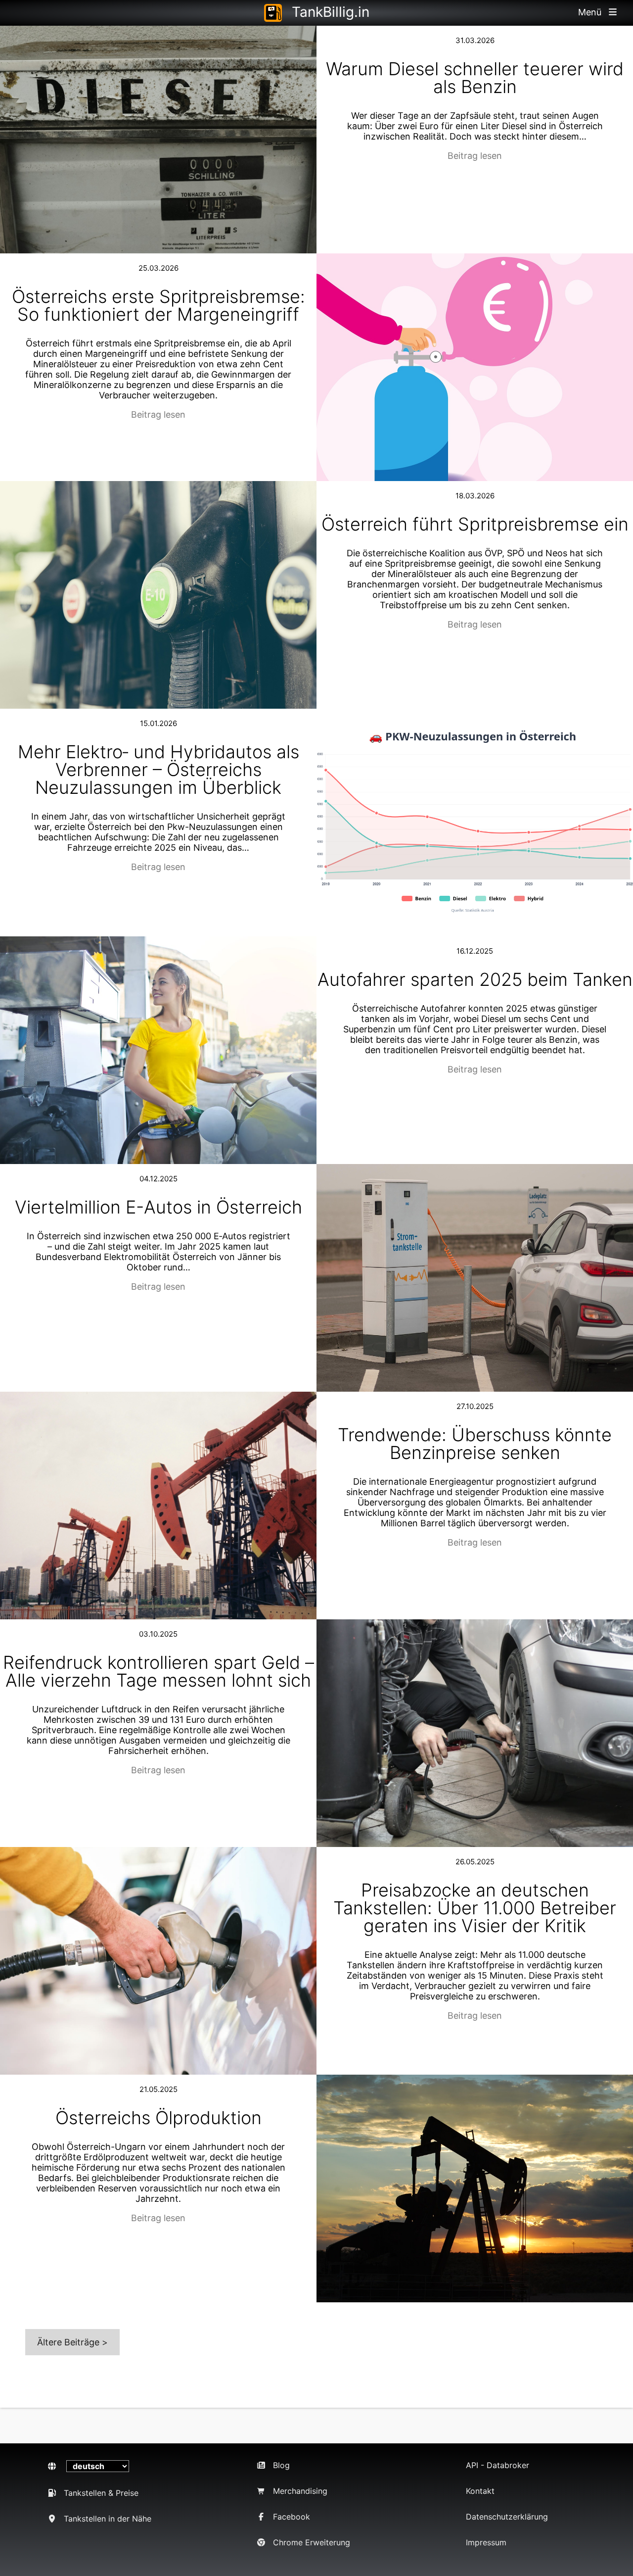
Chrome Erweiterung (312, 2542)
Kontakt (480, 2491)
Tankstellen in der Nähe (108, 2519)
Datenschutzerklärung (507, 2517)
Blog (281, 2465)
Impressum (486, 2542)
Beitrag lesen (475, 156)
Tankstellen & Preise (101, 2493)
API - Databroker (497, 2465)
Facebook (292, 2517)
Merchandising (300, 2491)
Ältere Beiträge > (72, 2342)
